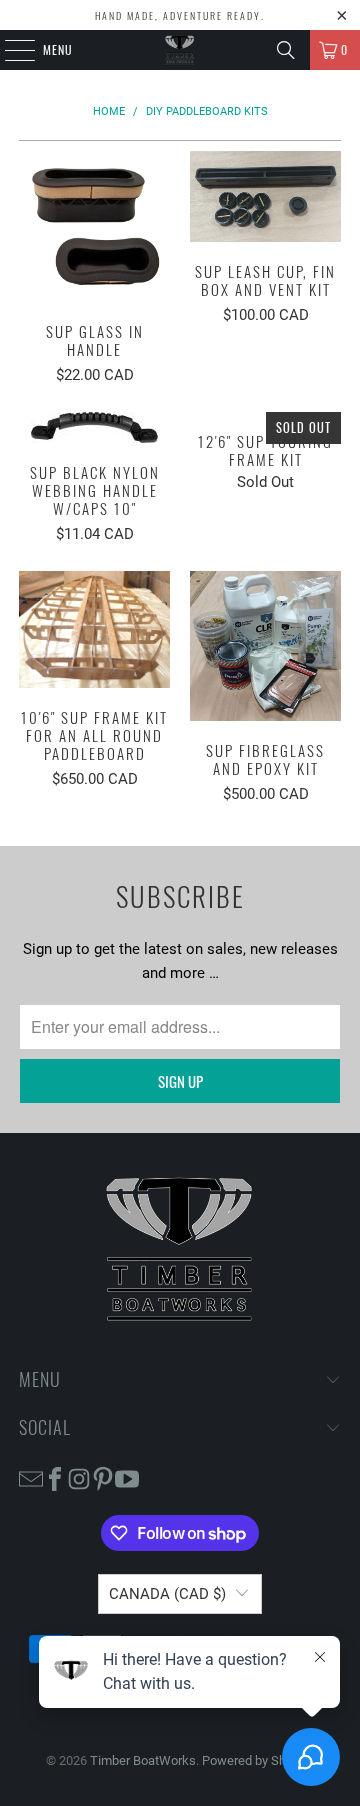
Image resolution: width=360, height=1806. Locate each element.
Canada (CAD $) (167, 1594)
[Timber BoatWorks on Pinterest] (103, 1477)
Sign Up (180, 1081)
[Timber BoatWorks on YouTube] (127, 1477)
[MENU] (9, 50)
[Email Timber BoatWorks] (31, 1477)
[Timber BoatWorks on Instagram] (79, 1477)
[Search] (286, 50)
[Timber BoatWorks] (180, 50)
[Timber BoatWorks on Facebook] (55, 1477)
